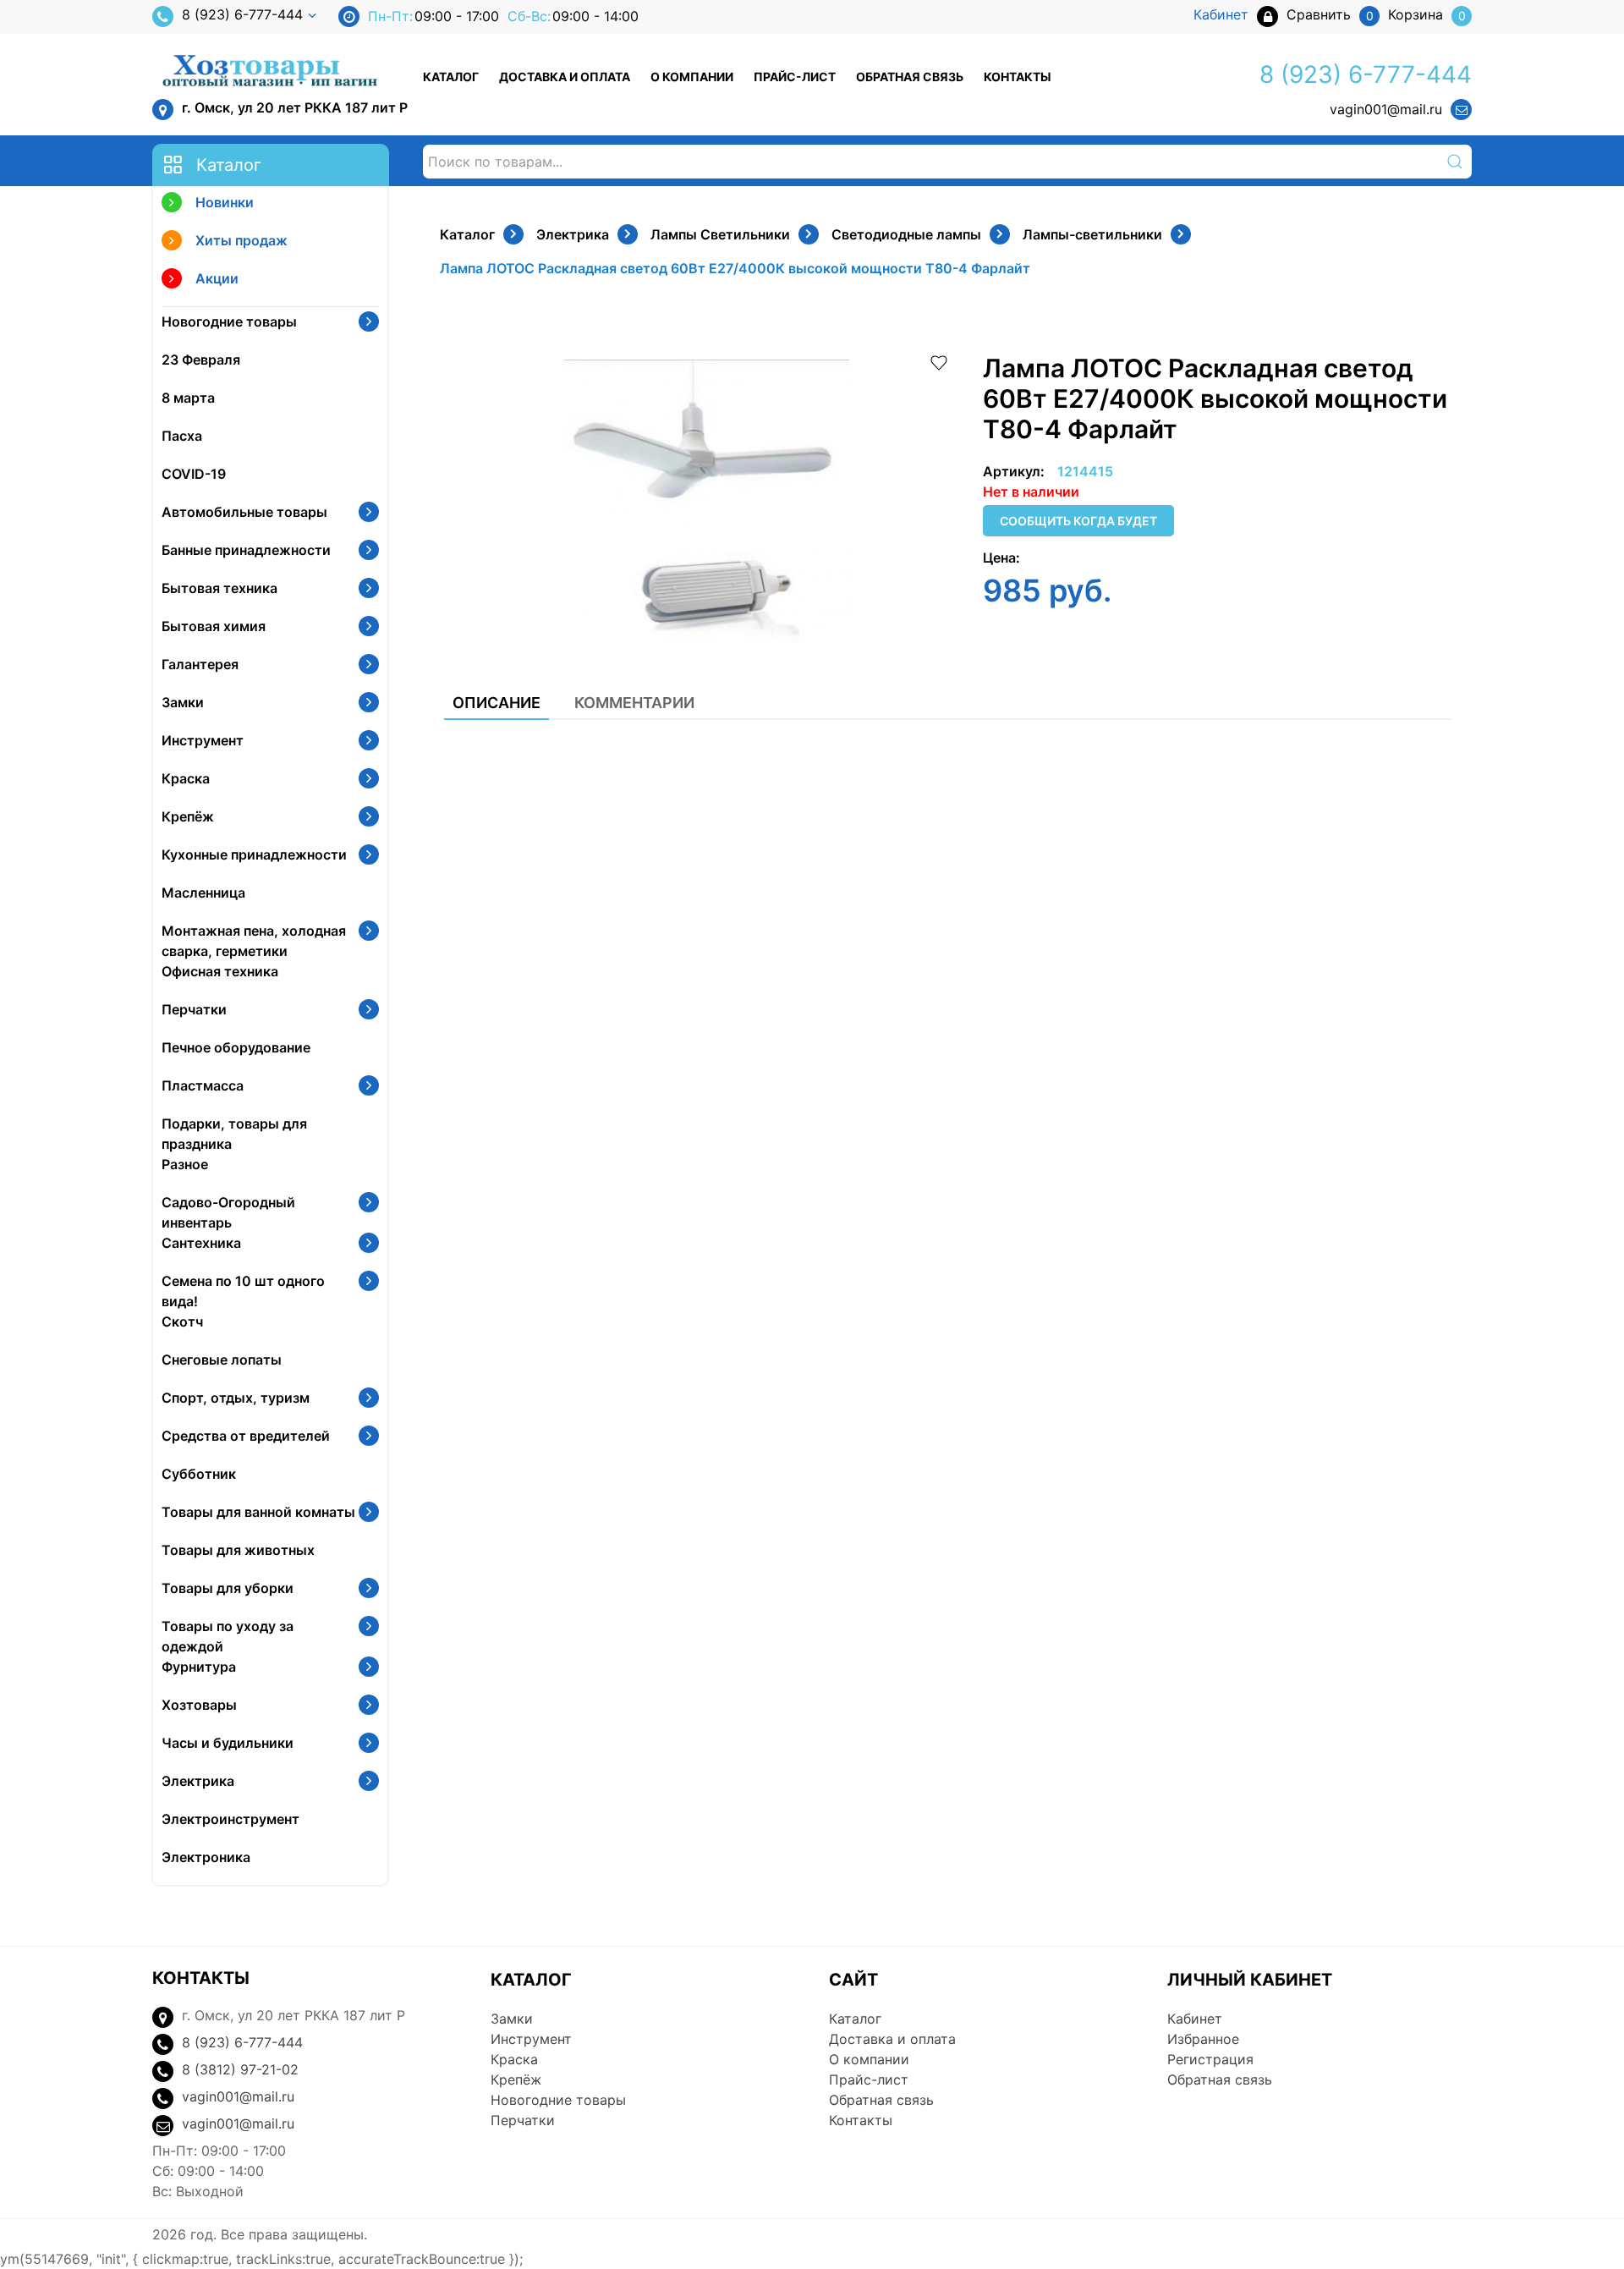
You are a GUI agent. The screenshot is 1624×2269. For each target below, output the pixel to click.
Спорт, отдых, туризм (236, 1398)
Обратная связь (910, 77)
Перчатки (194, 1009)
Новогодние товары (229, 321)
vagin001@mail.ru (1386, 109)
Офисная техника (220, 971)
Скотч (182, 1321)
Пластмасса (203, 1085)
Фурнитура (199, 1667)
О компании (692, 77)
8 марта (188, 398)
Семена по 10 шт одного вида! (243, 1291)
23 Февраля (201, 360)
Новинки (225, 202)
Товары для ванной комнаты (258, 1512)
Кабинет (1195, 2019)
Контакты (1018, 77)
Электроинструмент (230, 1819)
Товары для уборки (228, 1588)
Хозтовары (199, 1705)
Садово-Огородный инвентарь (228, 1212)
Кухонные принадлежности (254, 854)
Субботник (199, 1474)
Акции (217, 278)
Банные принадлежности (246, 550)
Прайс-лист (795, 77)
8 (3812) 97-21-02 (240, 2069)
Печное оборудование (236, 1047)
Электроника (206, 1857)
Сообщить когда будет (1078, 521)
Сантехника (201, 1243)
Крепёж (188, 816)
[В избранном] (939, 361)
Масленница (203, 893)
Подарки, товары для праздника (234, 1134)
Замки (183, 702)
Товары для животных (238, 1550)
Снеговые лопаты (222, 1360)
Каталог (451, 77)
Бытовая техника (219, 588)
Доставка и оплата (565, 77)
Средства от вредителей (246, 1436)
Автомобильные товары (244, 512)
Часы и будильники (228, 1743)
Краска (186, 778)
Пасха (182, 436)
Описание (497, 703)
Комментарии (634, 703)
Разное (185, 1164)
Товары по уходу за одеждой (228, 1636)
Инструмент (203, 740)
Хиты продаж (241, 240)
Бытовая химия (214, 626)
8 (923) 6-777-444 (242, 14)
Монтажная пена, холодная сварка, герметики (254, 941)
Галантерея (200, 664)
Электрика (198, 1781)
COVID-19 (194, 474)
